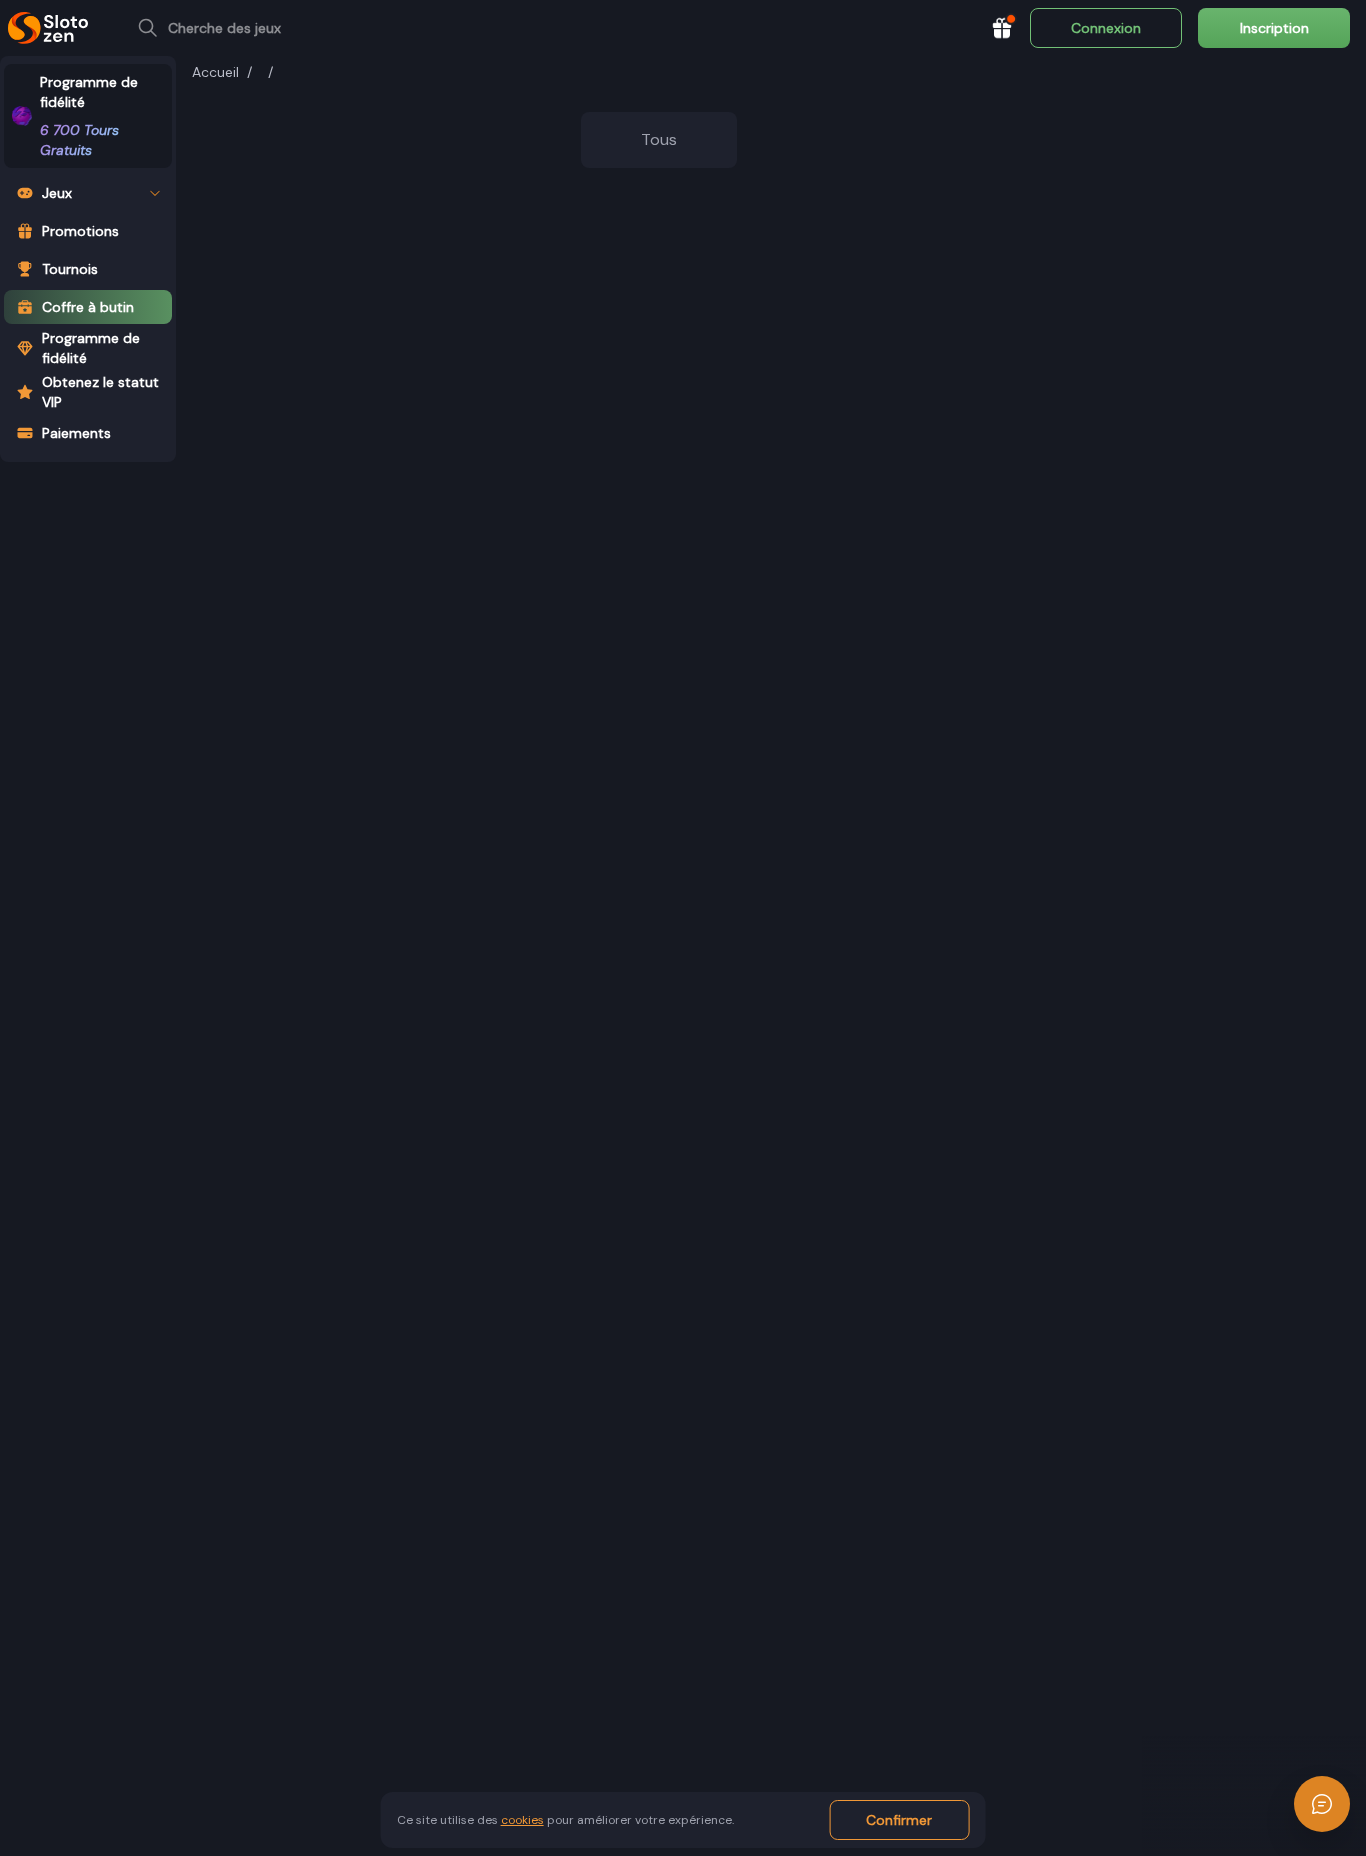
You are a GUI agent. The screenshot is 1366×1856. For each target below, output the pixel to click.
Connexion (1106, 28)
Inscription (1274, 28)
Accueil (215, 72)
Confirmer (899, 1820)
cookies (522, 1820)
